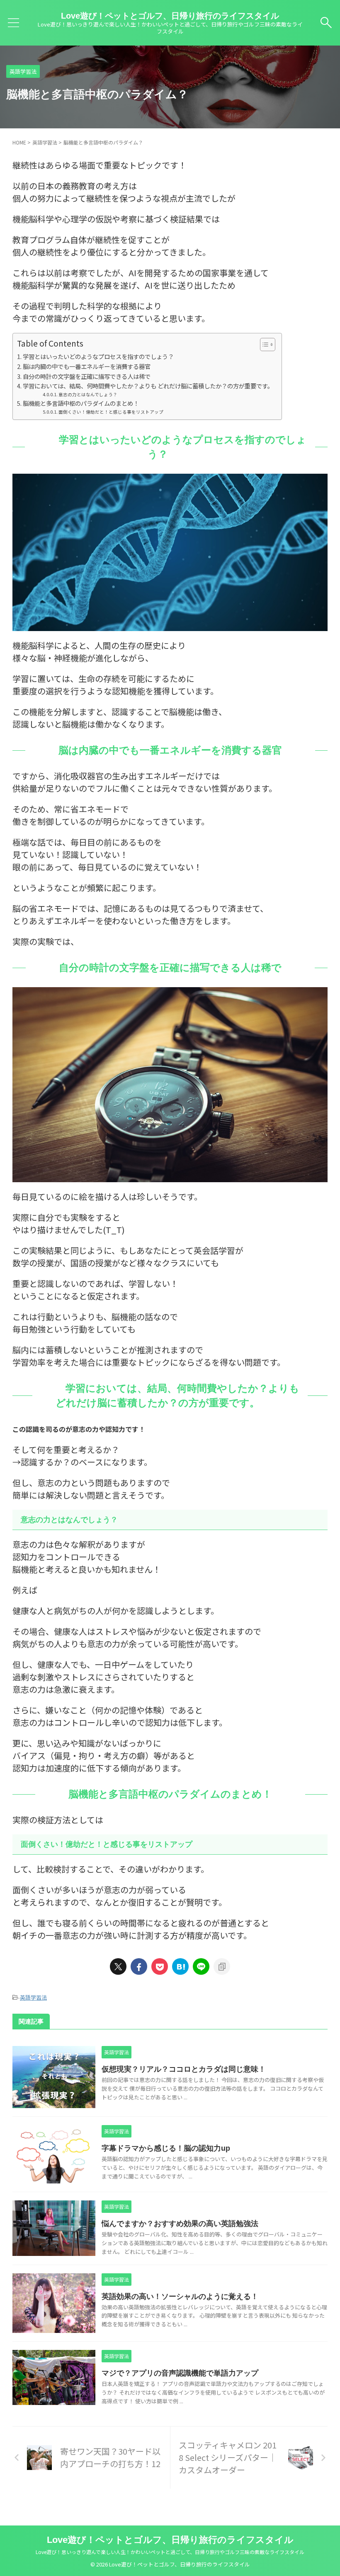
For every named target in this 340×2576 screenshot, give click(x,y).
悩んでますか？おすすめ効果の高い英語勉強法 (180, 2224)
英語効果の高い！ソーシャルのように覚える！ (180, 2296)
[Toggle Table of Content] (263, 345)
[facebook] (139, 1966)
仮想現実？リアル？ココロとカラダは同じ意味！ (184, 2069)
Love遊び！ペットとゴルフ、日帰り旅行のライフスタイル (170, 16)
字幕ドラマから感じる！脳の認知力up (166, 2148)
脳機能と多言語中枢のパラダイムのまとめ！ (81, 403)
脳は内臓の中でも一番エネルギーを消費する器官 (87, 366)
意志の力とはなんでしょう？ (88, 394)
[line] (201, 1966)
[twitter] (118, 1966)
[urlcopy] (222, 1966)
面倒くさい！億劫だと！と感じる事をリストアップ (111, 412)
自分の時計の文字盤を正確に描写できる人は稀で (87, 376)
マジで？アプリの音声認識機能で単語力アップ (180, 2373)
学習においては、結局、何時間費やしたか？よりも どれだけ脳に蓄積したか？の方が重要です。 (148, 386)
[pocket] (160, 1966)
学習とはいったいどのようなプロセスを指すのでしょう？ (98, 356)
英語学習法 (33, 1997)
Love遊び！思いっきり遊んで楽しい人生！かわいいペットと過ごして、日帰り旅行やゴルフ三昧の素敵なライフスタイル (170, 2552)
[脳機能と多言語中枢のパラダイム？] (180, 1966)
